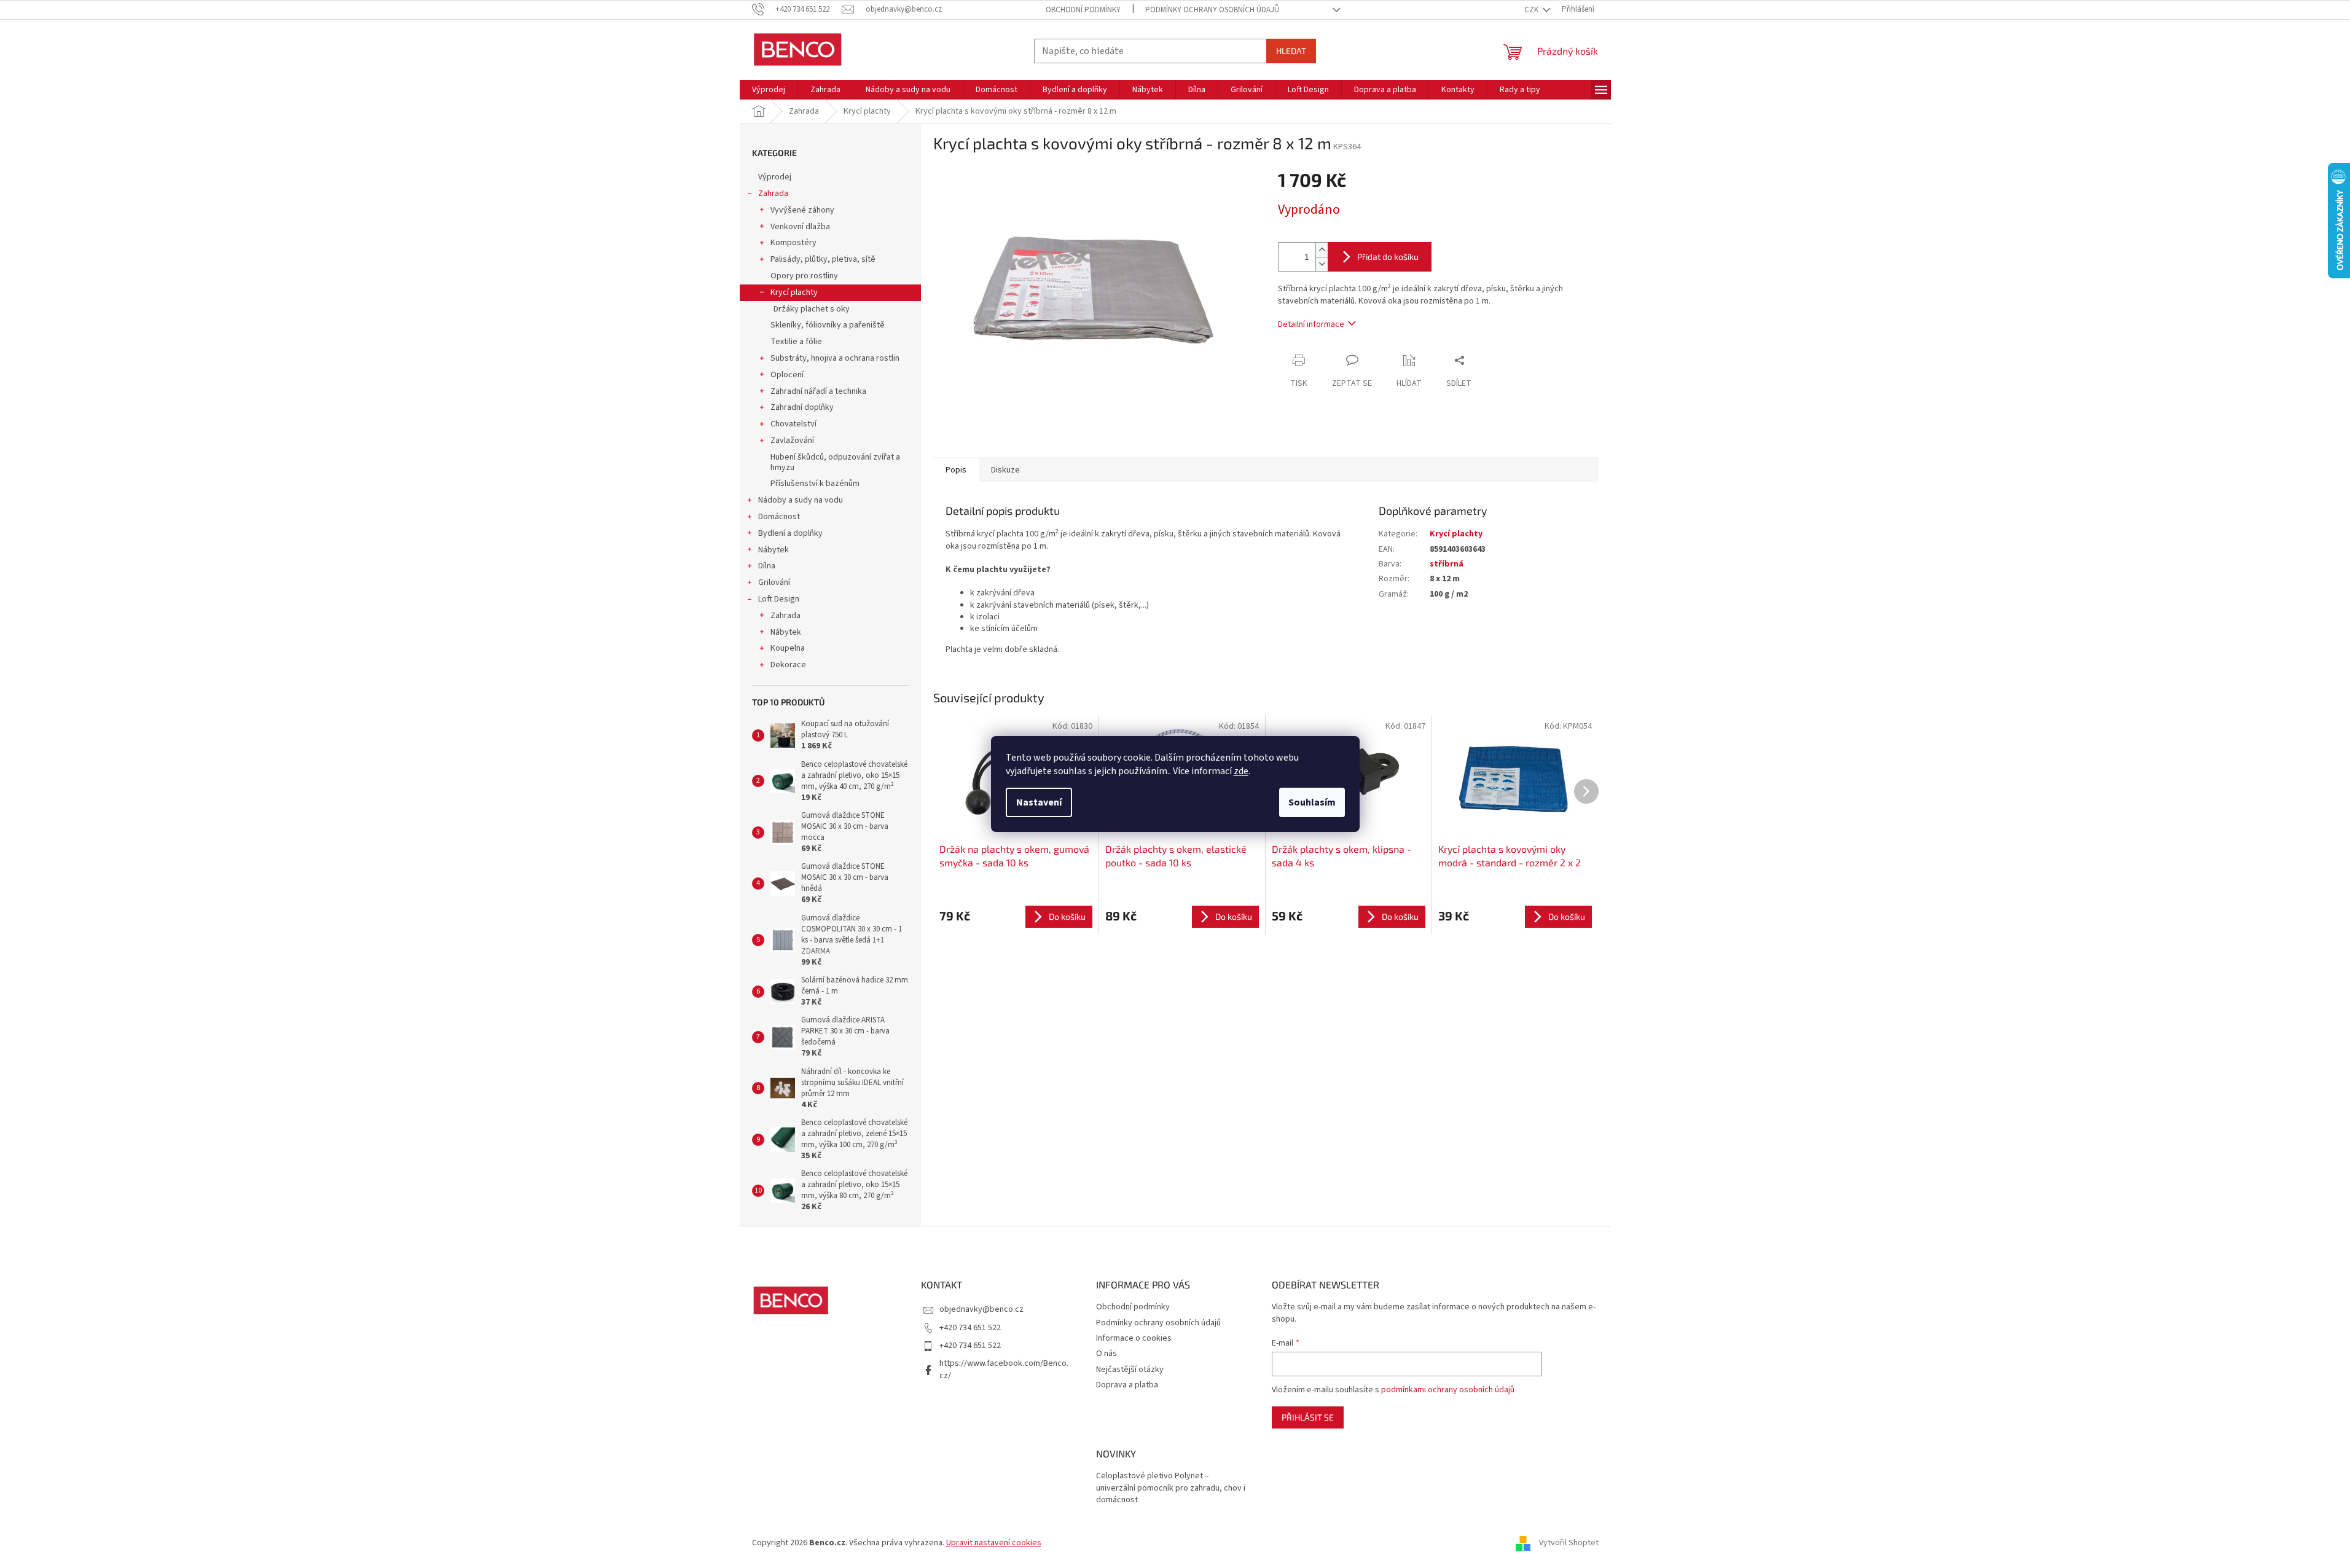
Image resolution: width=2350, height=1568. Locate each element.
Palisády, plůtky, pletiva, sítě (823, 259)
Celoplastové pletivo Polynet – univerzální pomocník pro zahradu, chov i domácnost (1171, 1488)
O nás (1106, 1354)
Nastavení (1039, 802)
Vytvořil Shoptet (1569, 1543)
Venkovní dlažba (800, 227)
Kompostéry (793, 243)
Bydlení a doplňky (790, 533)
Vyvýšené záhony (802, 210)
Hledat (1291, 51)
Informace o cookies (1134, 1338)
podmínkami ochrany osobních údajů (1448, 1390)
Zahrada (773, 194)
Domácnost (779, 517)
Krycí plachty (794, 292)
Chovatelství (793, 424)
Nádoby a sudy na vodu (801, 500)
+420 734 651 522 (970, 1328)
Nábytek (774, 550)
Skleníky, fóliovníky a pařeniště (828, 325)
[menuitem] (769, 90)
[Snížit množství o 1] (1322, 264)
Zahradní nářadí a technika (818, 391)
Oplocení (787, 375)
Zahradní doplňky (802, 407)
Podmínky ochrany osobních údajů (1212, 10)
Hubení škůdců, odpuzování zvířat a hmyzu (835, 462)
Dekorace (788, 665)
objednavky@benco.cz (981, 1309)
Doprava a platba (1127, 1385)
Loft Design (779, 599)
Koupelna (788, 648)
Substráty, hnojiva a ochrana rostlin (835, 358)
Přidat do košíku (1388, 257)
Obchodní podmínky (1083, 10)
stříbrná (1447, 564)
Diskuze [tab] (1005, 470)
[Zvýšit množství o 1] (1322, 250)
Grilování (774, 582)
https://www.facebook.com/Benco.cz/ (1004, 1369)
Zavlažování (792, 441)
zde (1241, 771)
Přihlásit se (1308, 1417)
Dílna (767, 566)
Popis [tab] (956, 470)
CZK (1532, 10)
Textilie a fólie (796, 342)
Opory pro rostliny (804, 276)
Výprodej (775, 177)
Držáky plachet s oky (812, 309)
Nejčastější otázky (1130, 1370)
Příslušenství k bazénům (815, 484)
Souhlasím (1312, 802)
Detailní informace (1311, 324)
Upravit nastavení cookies (994, 1543)
